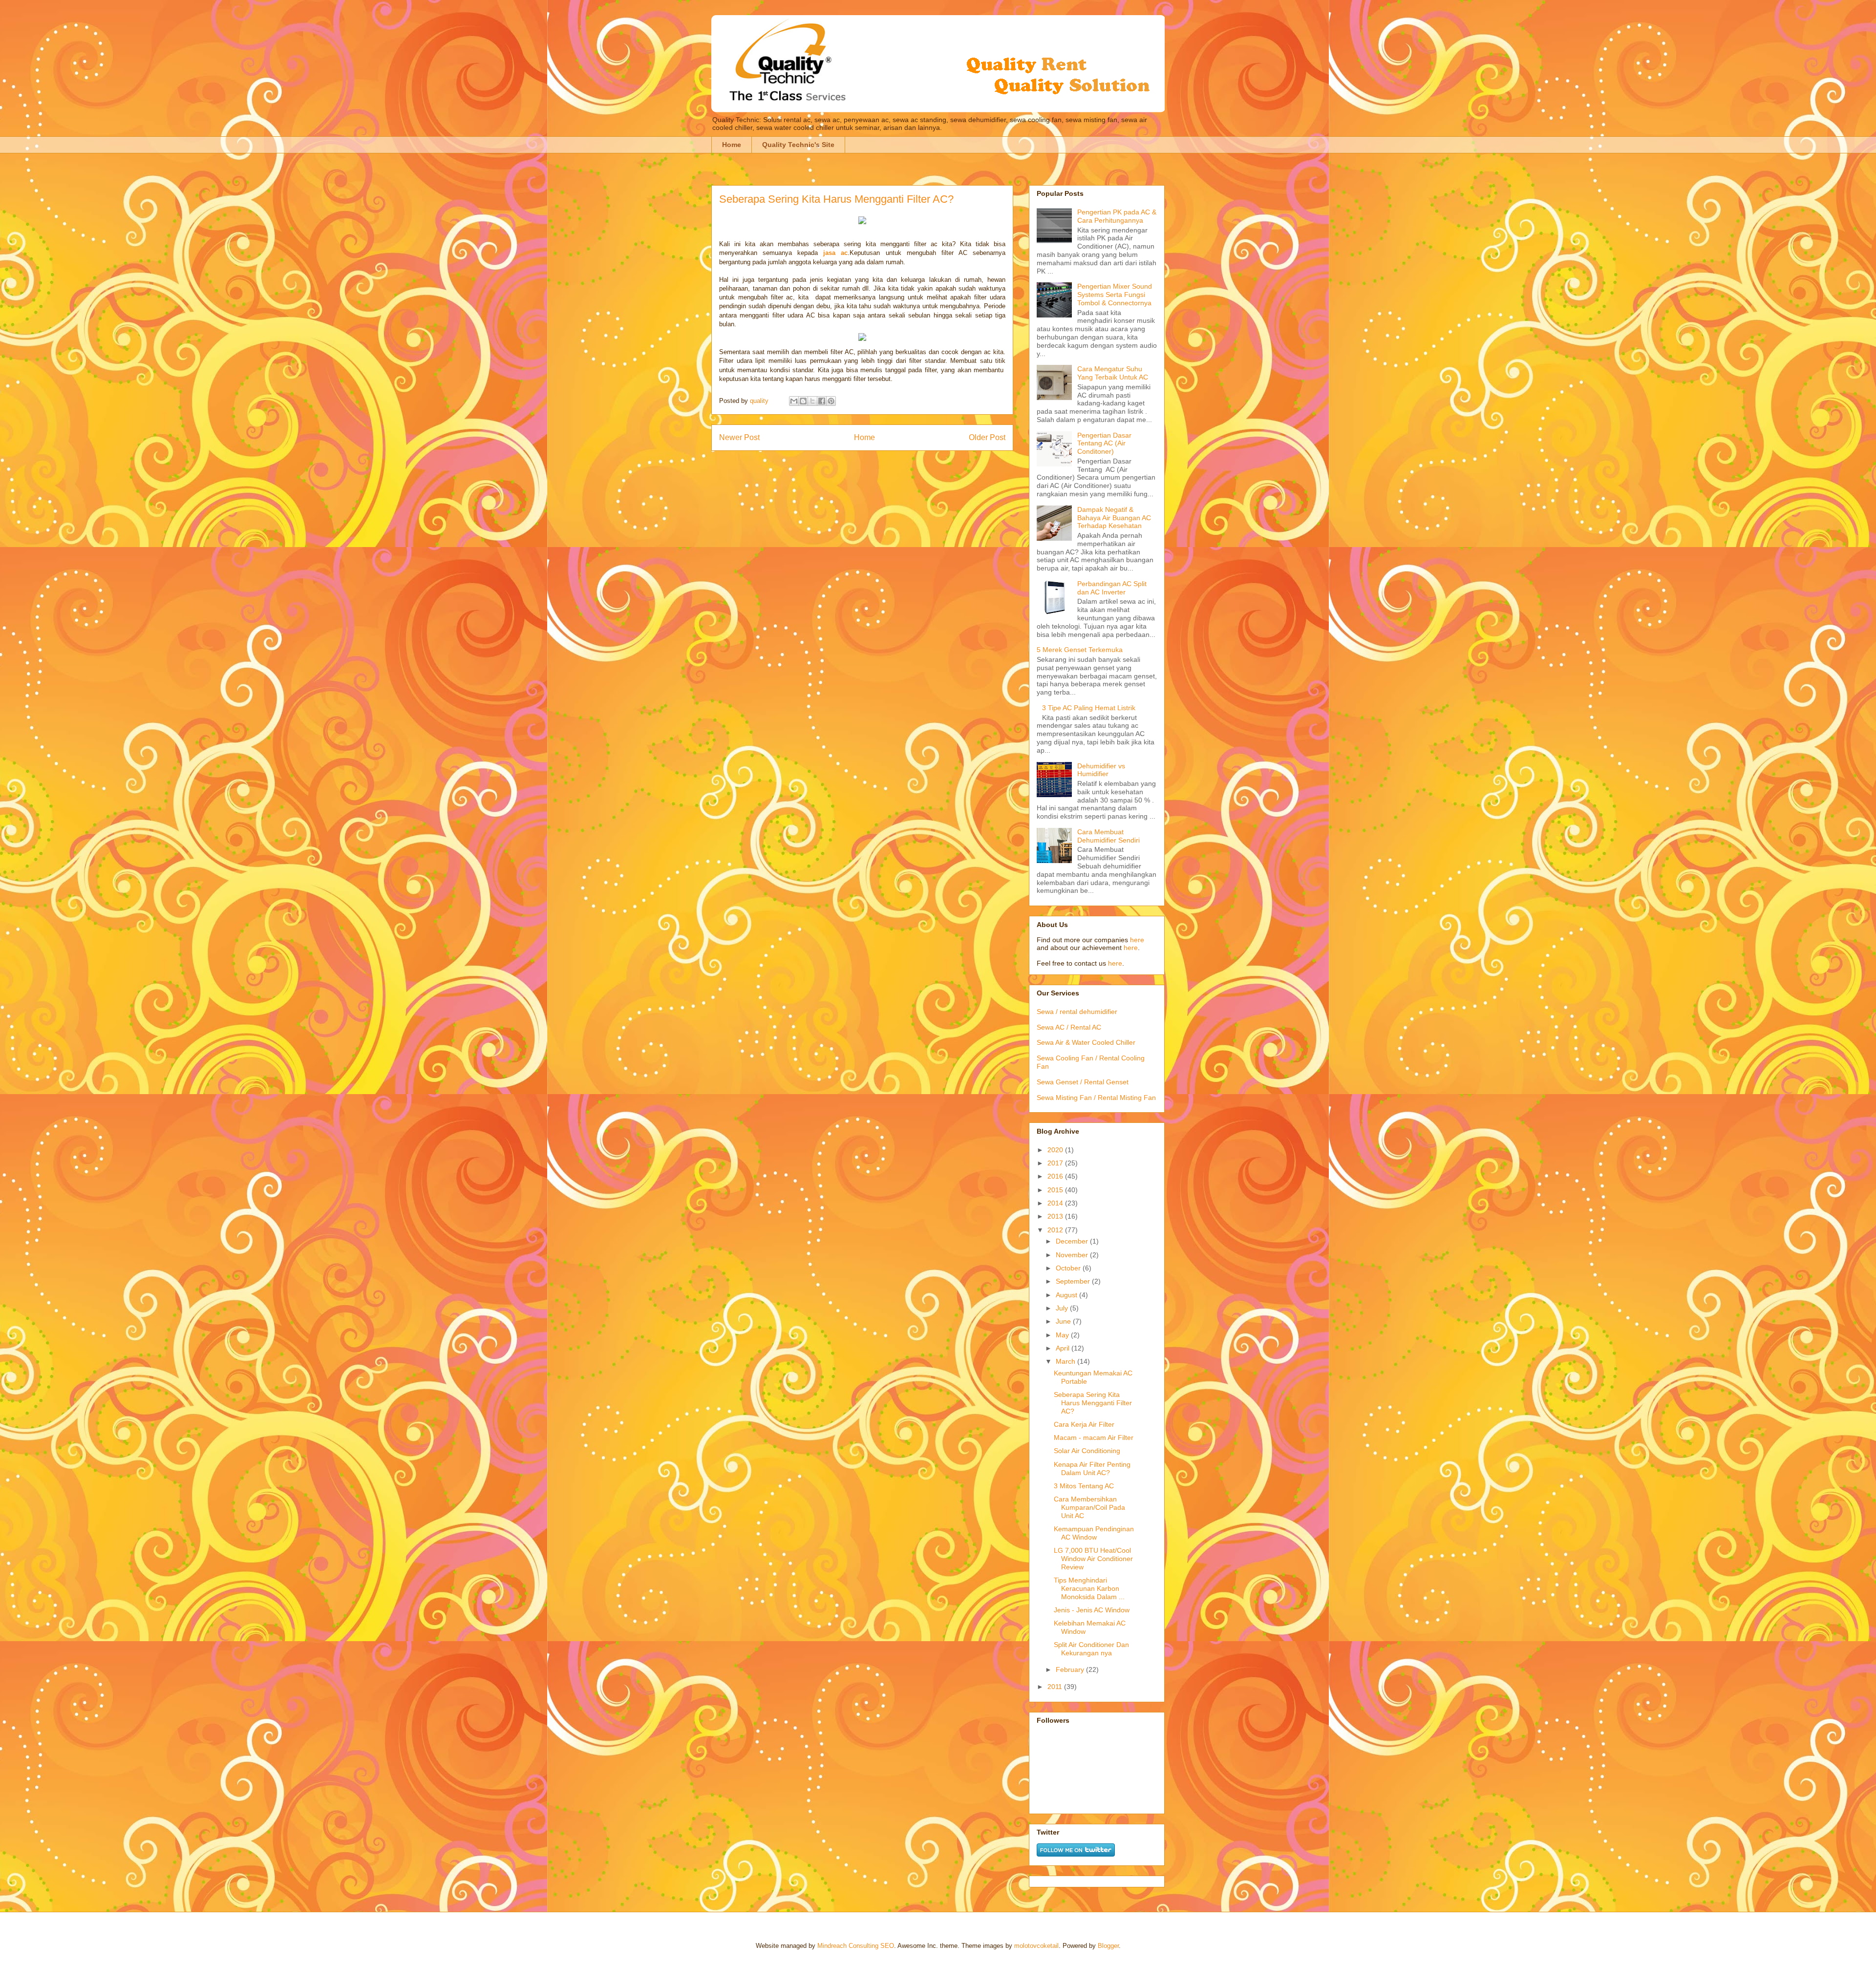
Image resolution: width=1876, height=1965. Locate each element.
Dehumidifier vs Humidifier (1101, 770)
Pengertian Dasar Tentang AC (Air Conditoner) (1104, 444)
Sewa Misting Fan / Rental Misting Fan (1096, 1098)
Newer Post (739, 437)
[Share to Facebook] (822, 401)
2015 (1056, 1190)
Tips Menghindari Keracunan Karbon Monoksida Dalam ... (1089, 1588)
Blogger (1108, 1946)
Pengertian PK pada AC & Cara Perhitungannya (1117, 216)
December (1073, 1241)
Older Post (987, 437)
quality (760, 401)
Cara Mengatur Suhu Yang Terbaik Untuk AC (1113, 373)
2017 (1056, 1163)
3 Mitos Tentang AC (1084, 1486)
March (1066, 1361)
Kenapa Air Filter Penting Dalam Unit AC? (1092, 1468)
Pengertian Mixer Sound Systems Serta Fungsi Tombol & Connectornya (1115, 295)
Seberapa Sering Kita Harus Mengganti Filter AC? (1093, 1403)
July (1063, 1308)
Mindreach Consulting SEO (856, 1946)
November (1073, 1255)
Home (732, 145)
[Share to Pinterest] (831, 401)
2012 (1056, 1230)
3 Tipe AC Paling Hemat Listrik (1089, 708)
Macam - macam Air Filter (1094, 1437)
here (1137, 940)
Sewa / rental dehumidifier (1077, 1012)
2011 (1056, 1687)
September (1074, 1281)
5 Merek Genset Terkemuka (1080, 650)
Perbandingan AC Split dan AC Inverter (1112, 588)
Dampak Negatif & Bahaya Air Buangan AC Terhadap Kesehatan (1114, 518)
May (1063, 1335)
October (1069, 1268)
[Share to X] (812, 401)
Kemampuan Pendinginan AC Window (1094, 1533)
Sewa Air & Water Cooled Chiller (1086, 1042)
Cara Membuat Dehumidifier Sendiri (1109, 836)
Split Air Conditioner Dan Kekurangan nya (1091, 1649)
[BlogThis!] (803, 401)
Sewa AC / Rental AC (1069, 1027)
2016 (1056, 1176)
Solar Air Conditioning (1087, 1451)
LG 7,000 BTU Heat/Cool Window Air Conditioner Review (1093, 1559)
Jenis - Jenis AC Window (1092, 1610)
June (1064, 1321)
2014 (1056, 1203)
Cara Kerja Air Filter (1084, 1424)
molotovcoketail (1036, 1946)
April (1064, 1348)
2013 (1056, 1216)
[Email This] (794, 401)
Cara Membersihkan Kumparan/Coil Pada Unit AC (1089, 1507)
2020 (1056, 1150)
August (1067, 1295)
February (1071, 1669)
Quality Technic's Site (798, 145)
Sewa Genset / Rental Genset (1083, 1082)
